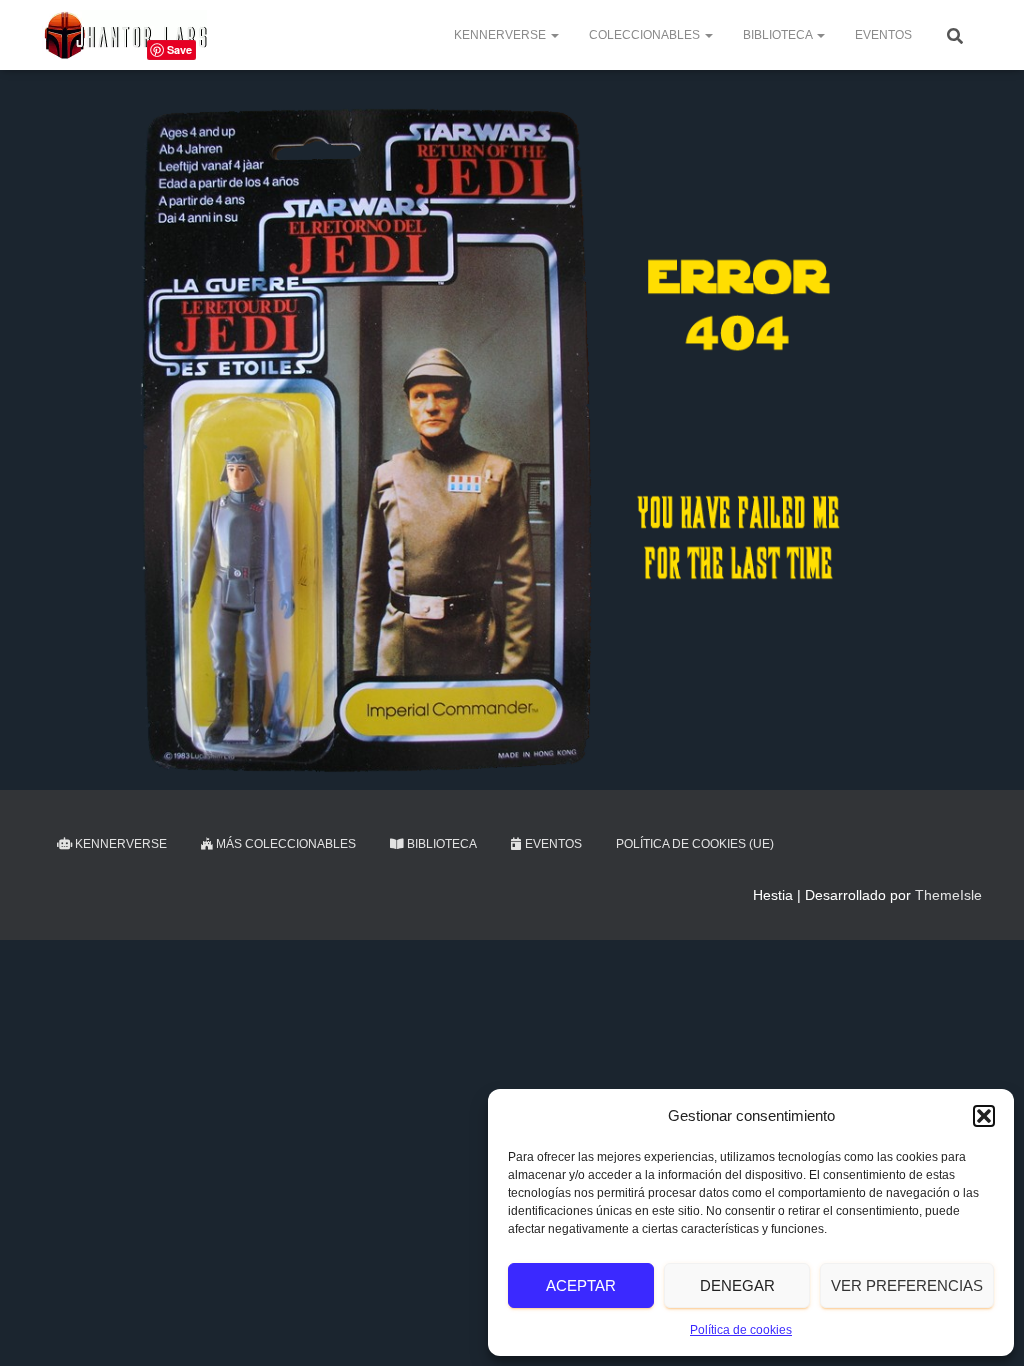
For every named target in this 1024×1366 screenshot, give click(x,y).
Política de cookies (741, 1330)
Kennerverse (501, 35)
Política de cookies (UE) (695, 844)
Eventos (883, 35)
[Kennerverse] (124, 35)
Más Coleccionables (284, 844)
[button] (984, 1116)
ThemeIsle (948, 895)
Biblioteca (779, 35)
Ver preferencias (907, 1285)
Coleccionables (646, 35)
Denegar (737, 1285)
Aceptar (581, 1285)
